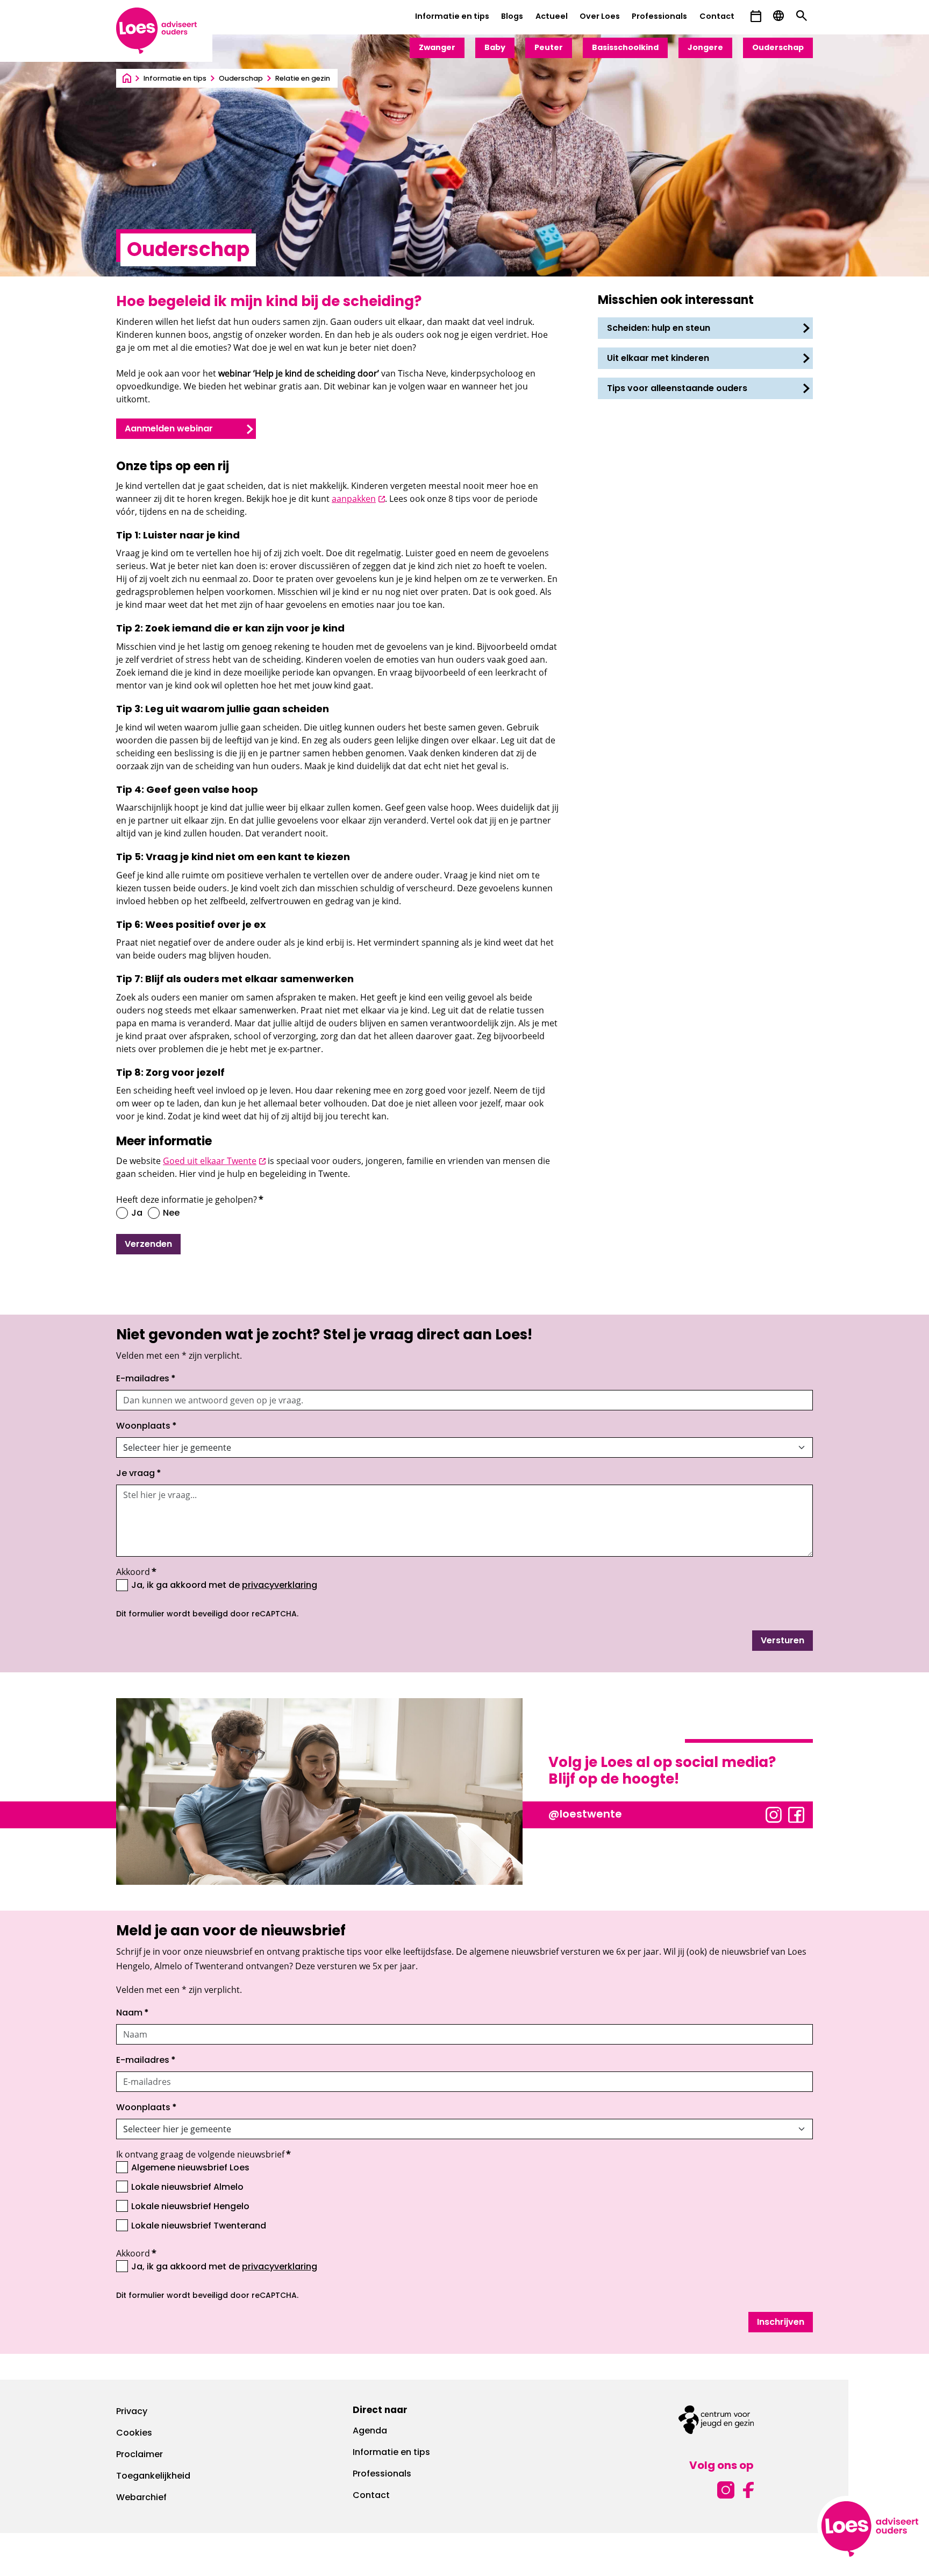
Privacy (132, 2412)
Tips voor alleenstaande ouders (677, 389)
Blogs (512, 17)
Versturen (782, 1641)
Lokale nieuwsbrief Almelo (187, 2188)
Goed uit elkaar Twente (214, 1161)
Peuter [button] (549, 48)
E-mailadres (146, 1379)
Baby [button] (495, 48)
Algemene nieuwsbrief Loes (190, 2168)
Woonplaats (147, 1427)
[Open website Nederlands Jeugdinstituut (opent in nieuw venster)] (716, 2420)
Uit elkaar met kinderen (658, 359)
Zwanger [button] (437, 48)
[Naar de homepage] (127, 79)
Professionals (659, 17)
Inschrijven (781, 2323)
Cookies (134, 2433)
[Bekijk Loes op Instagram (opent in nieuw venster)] (774, 1814)
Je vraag (139, 1474)
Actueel (552, 17)
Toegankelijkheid (153, 2476)
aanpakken (358, 499)
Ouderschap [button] (778, 48)
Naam (133, 2013)
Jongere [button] (705, 48)
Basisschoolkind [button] (625, 48)
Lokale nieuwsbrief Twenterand (199, 2226)
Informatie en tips (452, 17)
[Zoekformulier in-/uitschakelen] (802, 16)
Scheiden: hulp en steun (659, 329)
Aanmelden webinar (169, 429)
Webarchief (141, 2498)
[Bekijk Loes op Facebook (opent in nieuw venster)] (796, 1814)
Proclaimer (140, 2455)
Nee (171, 1214)
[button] (756, 16)
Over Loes (600, 17)
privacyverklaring (280, 1586)
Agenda (370, 2431)
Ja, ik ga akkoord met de (224, 1585)
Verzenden (148, 1245)
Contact (717, 17)
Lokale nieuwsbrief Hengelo (190, 2207)
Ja (137, 1214)
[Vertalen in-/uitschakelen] (778, 16)
